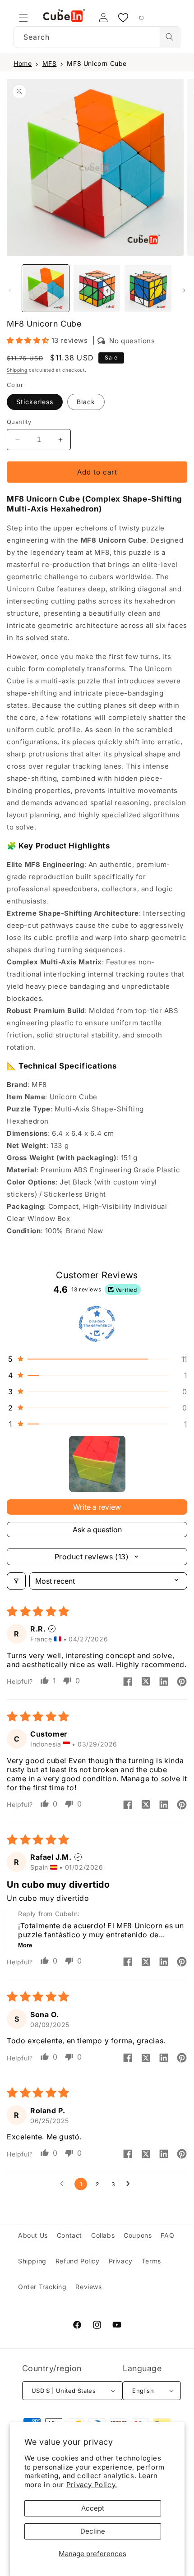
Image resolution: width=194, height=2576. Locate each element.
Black (86, 402)
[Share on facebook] (128, 1682)
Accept (93, 2508)
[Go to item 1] (97, 1464)
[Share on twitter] (146, 1682)
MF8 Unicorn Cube (97, 63)
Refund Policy (78, 2261)
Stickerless (35, 402)
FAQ (167, 2235)
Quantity (19, 422)
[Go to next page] (130, 2184)
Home (23, 63)
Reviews (88, 2287)
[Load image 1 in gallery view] (46, 288)
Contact (69, 2235)
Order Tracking (42, 2287)
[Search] (170, 37)
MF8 (50, 63)
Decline (93, 2531)
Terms (151, 2261)
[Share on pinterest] (182, 1682)
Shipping (17, 370)
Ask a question (97, 1530)
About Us (33, 2235)
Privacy (121, 2261)
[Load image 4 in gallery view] (148, 288)
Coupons (138, 2235)
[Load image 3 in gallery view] (97, 288)
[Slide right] (184, 290)
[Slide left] (10, 290)
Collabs (103, 2235)
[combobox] (97, 37)
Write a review (97, 1507)
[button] (23, 18)
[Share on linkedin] (164, 1682)
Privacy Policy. (92, 2485)
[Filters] (16, 1581)
